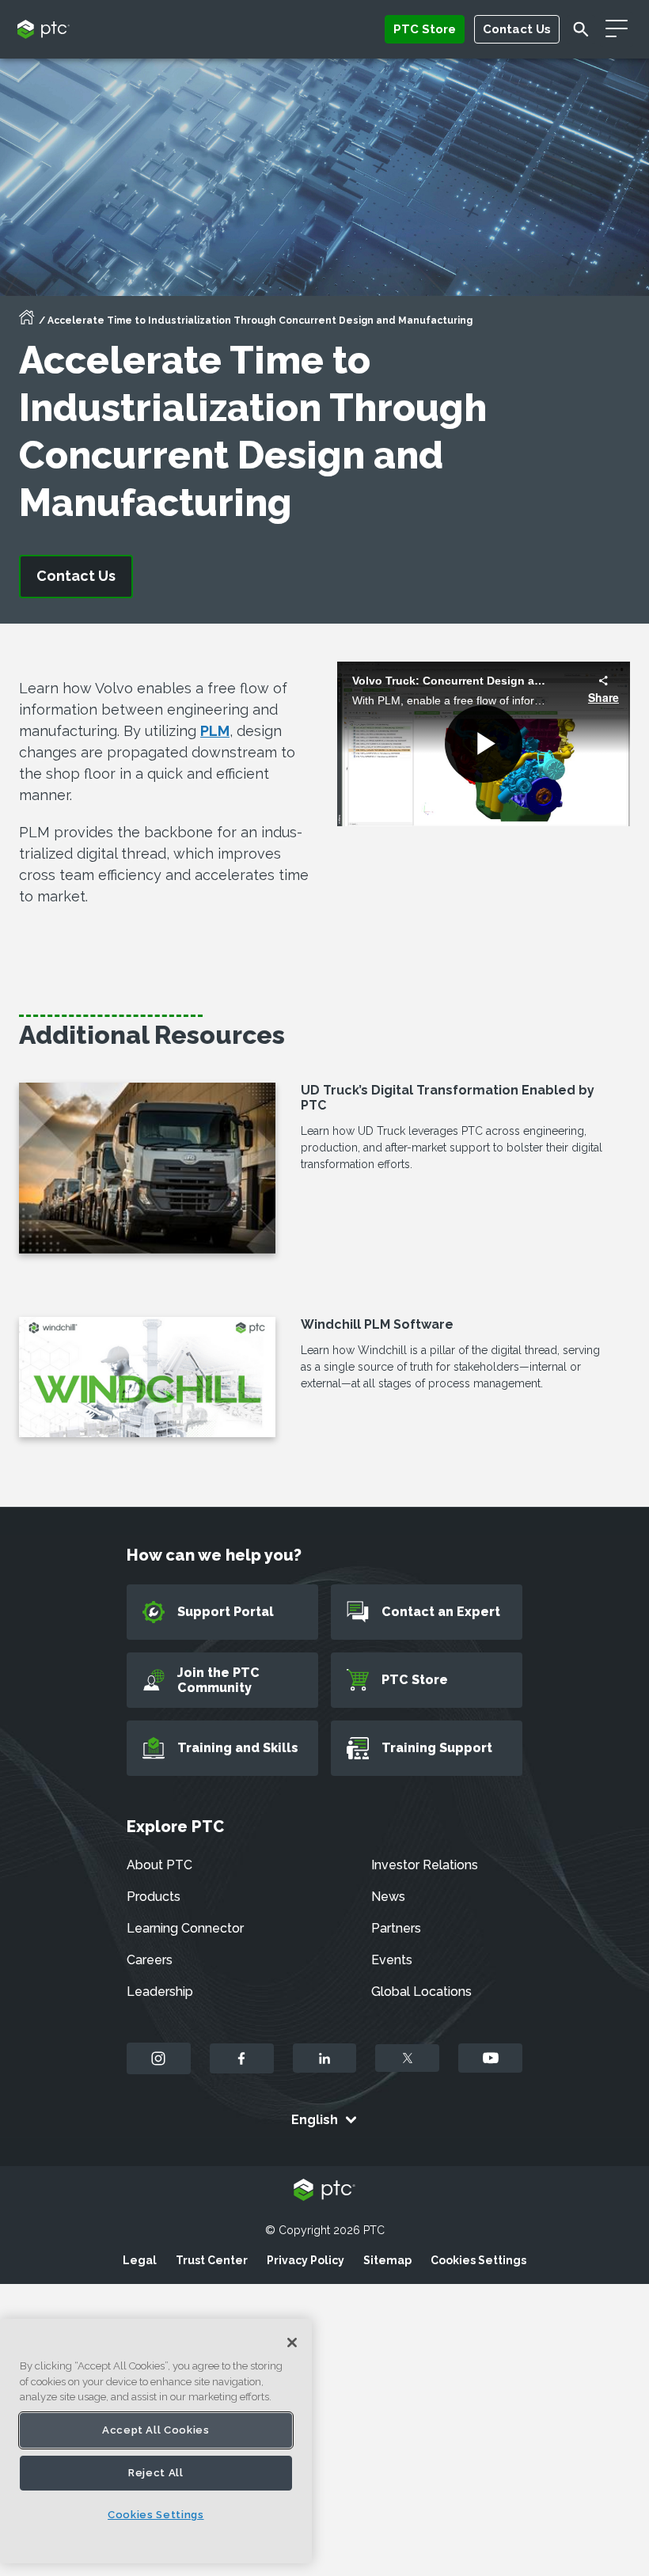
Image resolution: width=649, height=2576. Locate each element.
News (388, 1897)
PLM (215, 731)
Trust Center (212, 2260)
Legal (140, 2260)
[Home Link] (27, 322)
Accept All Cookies (156, 2430)
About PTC (159, 1865)
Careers (150, 1960)
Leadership (160, 1992)
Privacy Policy (306, 2260)
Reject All (156, 2473)
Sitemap (387, 2260)
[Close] (292, 2343)
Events (392, 1960)
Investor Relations (425, 1865)
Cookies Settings (478, 2260)
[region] (156, 2441)
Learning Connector (185, 1928)
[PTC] (324, 2191)
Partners (396, 1928)
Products (154, 1897)
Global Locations (421, 1992)
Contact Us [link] (76, 576)
